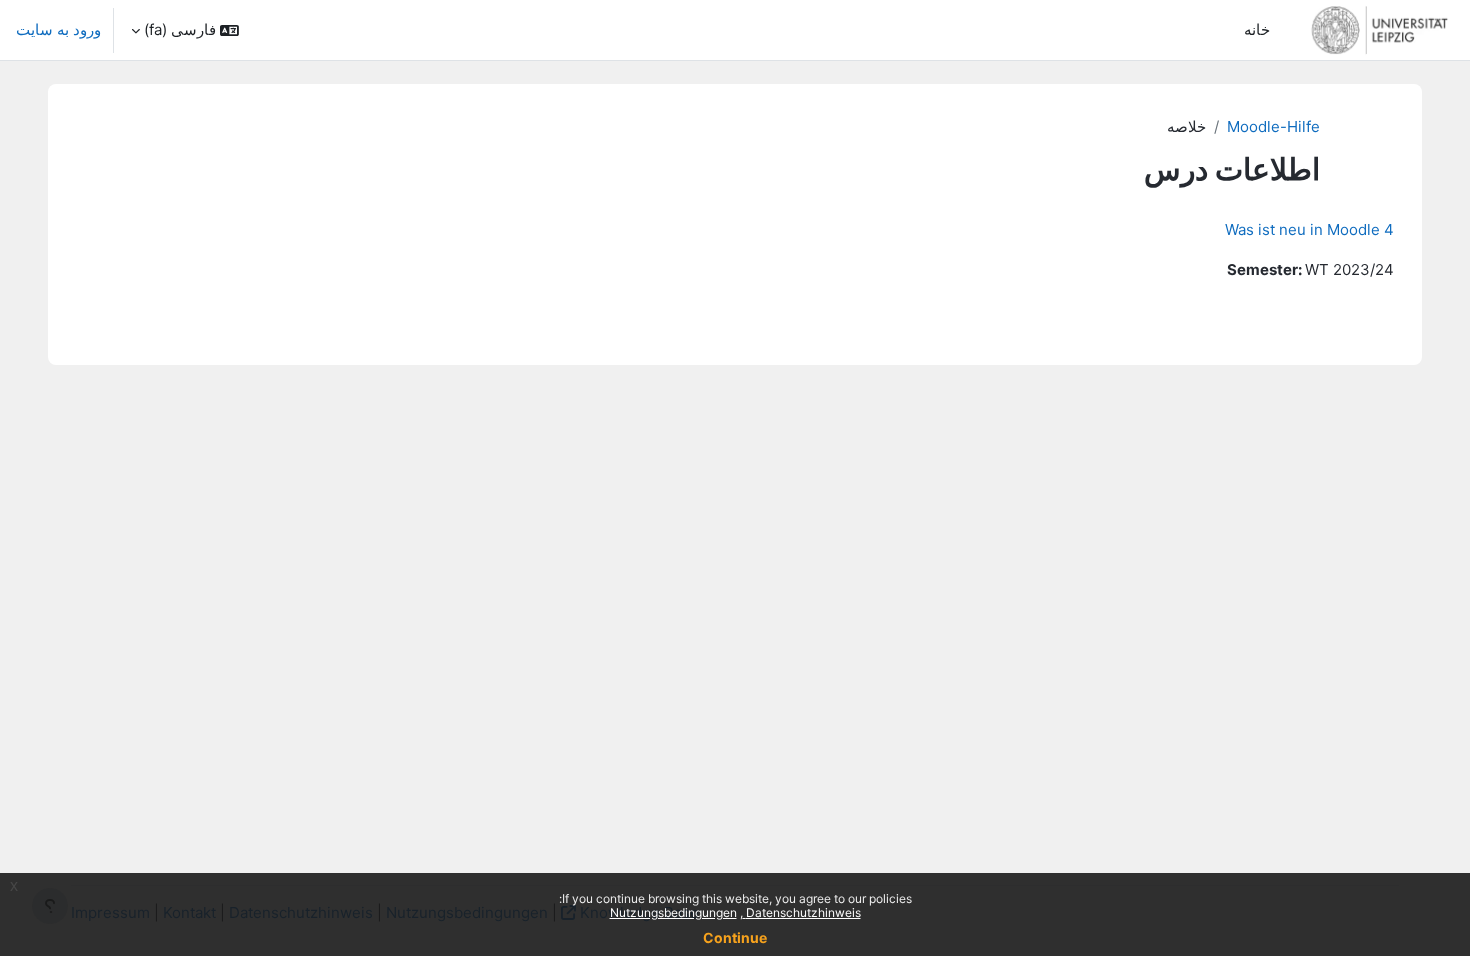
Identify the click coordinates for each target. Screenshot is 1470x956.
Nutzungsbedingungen (673, 912)
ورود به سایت (58, 29)
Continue (735, 937)
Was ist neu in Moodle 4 (1309, 229)
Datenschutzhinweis (802, 912)
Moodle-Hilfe (1273, 126)
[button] (185, 30)
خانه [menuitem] (1257, 29)
